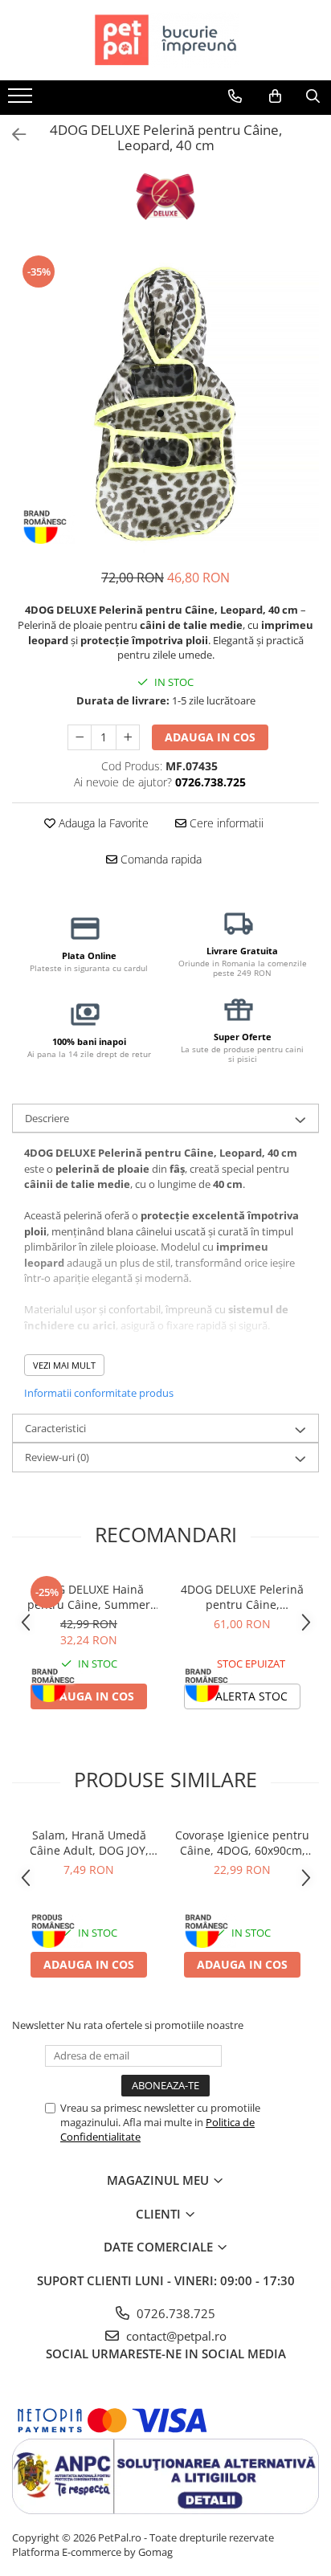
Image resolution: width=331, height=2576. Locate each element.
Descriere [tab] (47, 1118)
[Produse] (22, 100)
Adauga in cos (210, 737)
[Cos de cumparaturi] (275, 96)
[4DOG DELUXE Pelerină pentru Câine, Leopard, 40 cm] (165, 402)
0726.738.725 (174, 2313)
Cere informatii (225, 823)
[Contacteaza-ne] (235, 96)
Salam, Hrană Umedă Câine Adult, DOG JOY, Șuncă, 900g (89, 1843)
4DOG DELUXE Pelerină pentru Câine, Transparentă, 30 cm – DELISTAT (242, 1597)
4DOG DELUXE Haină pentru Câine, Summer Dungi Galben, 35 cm (89, 1597)
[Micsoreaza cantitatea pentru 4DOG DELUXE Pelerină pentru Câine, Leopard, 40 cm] (80, 737)
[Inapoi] (12, 135)
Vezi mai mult (64, 1365)
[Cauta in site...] (313, 96)
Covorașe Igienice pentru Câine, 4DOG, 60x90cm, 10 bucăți (242, 1843)
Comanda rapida (159, 859)
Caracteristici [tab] (55, 1428)
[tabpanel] (165, 402)
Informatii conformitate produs (99, 1393)
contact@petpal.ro (175, 2336)
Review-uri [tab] (57, 1457)
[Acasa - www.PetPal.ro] (165, 40)
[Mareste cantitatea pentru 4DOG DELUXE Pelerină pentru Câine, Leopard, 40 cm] (128, 737)
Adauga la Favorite (102, 823)
